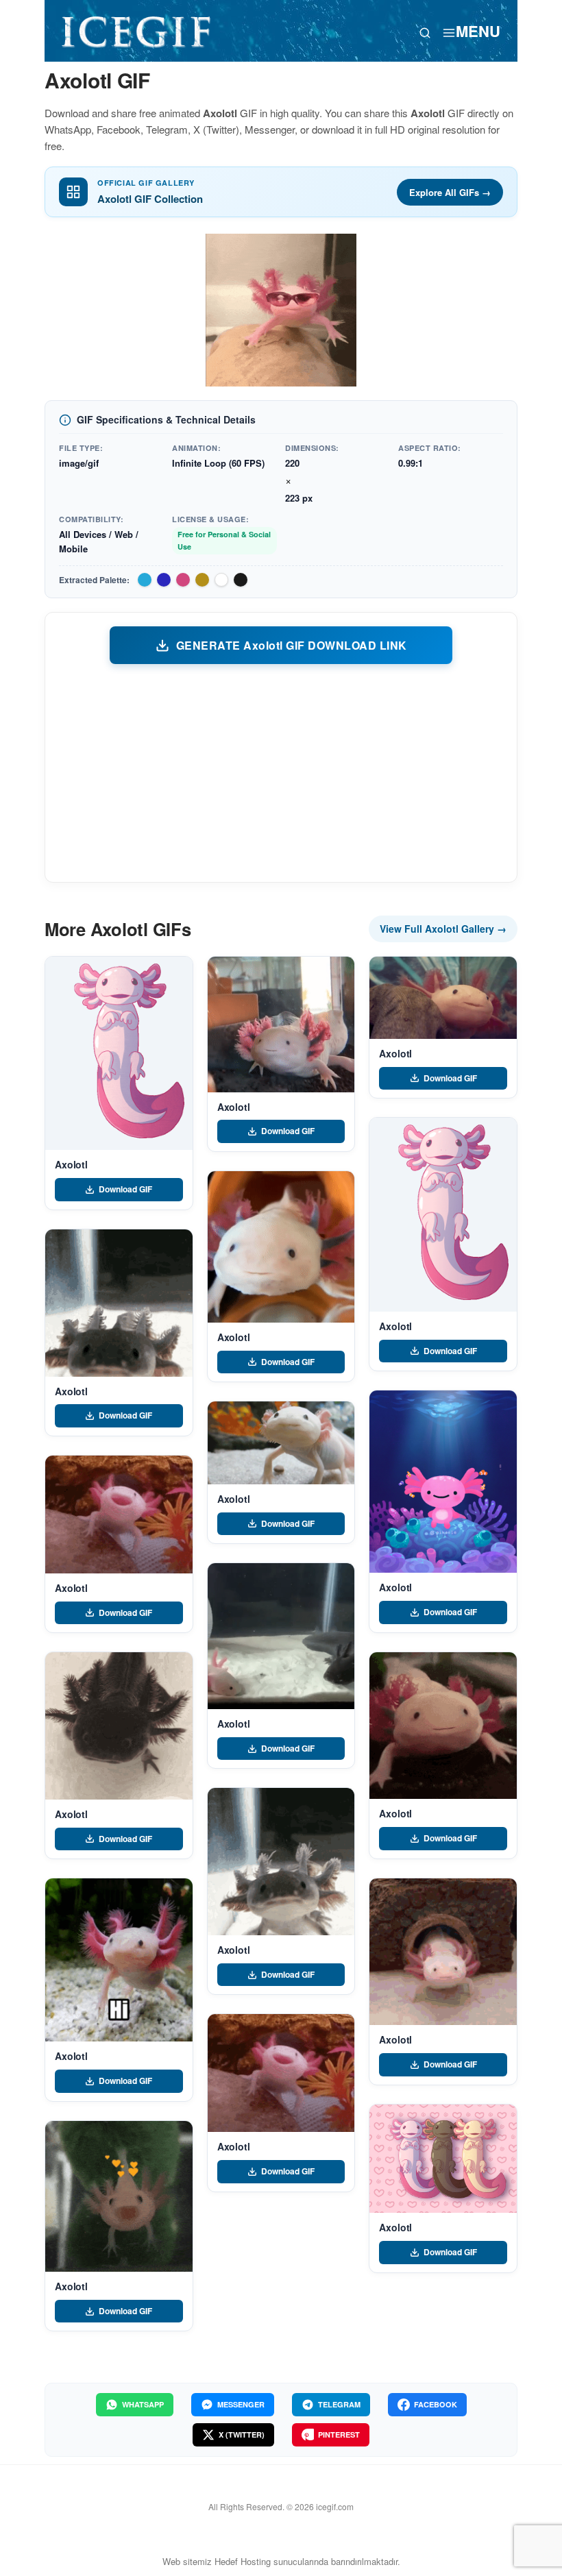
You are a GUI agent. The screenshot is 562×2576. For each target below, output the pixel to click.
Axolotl (71, 1164)
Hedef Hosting (243, 2561)
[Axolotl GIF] (119, 1053)
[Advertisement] (281, 772)
